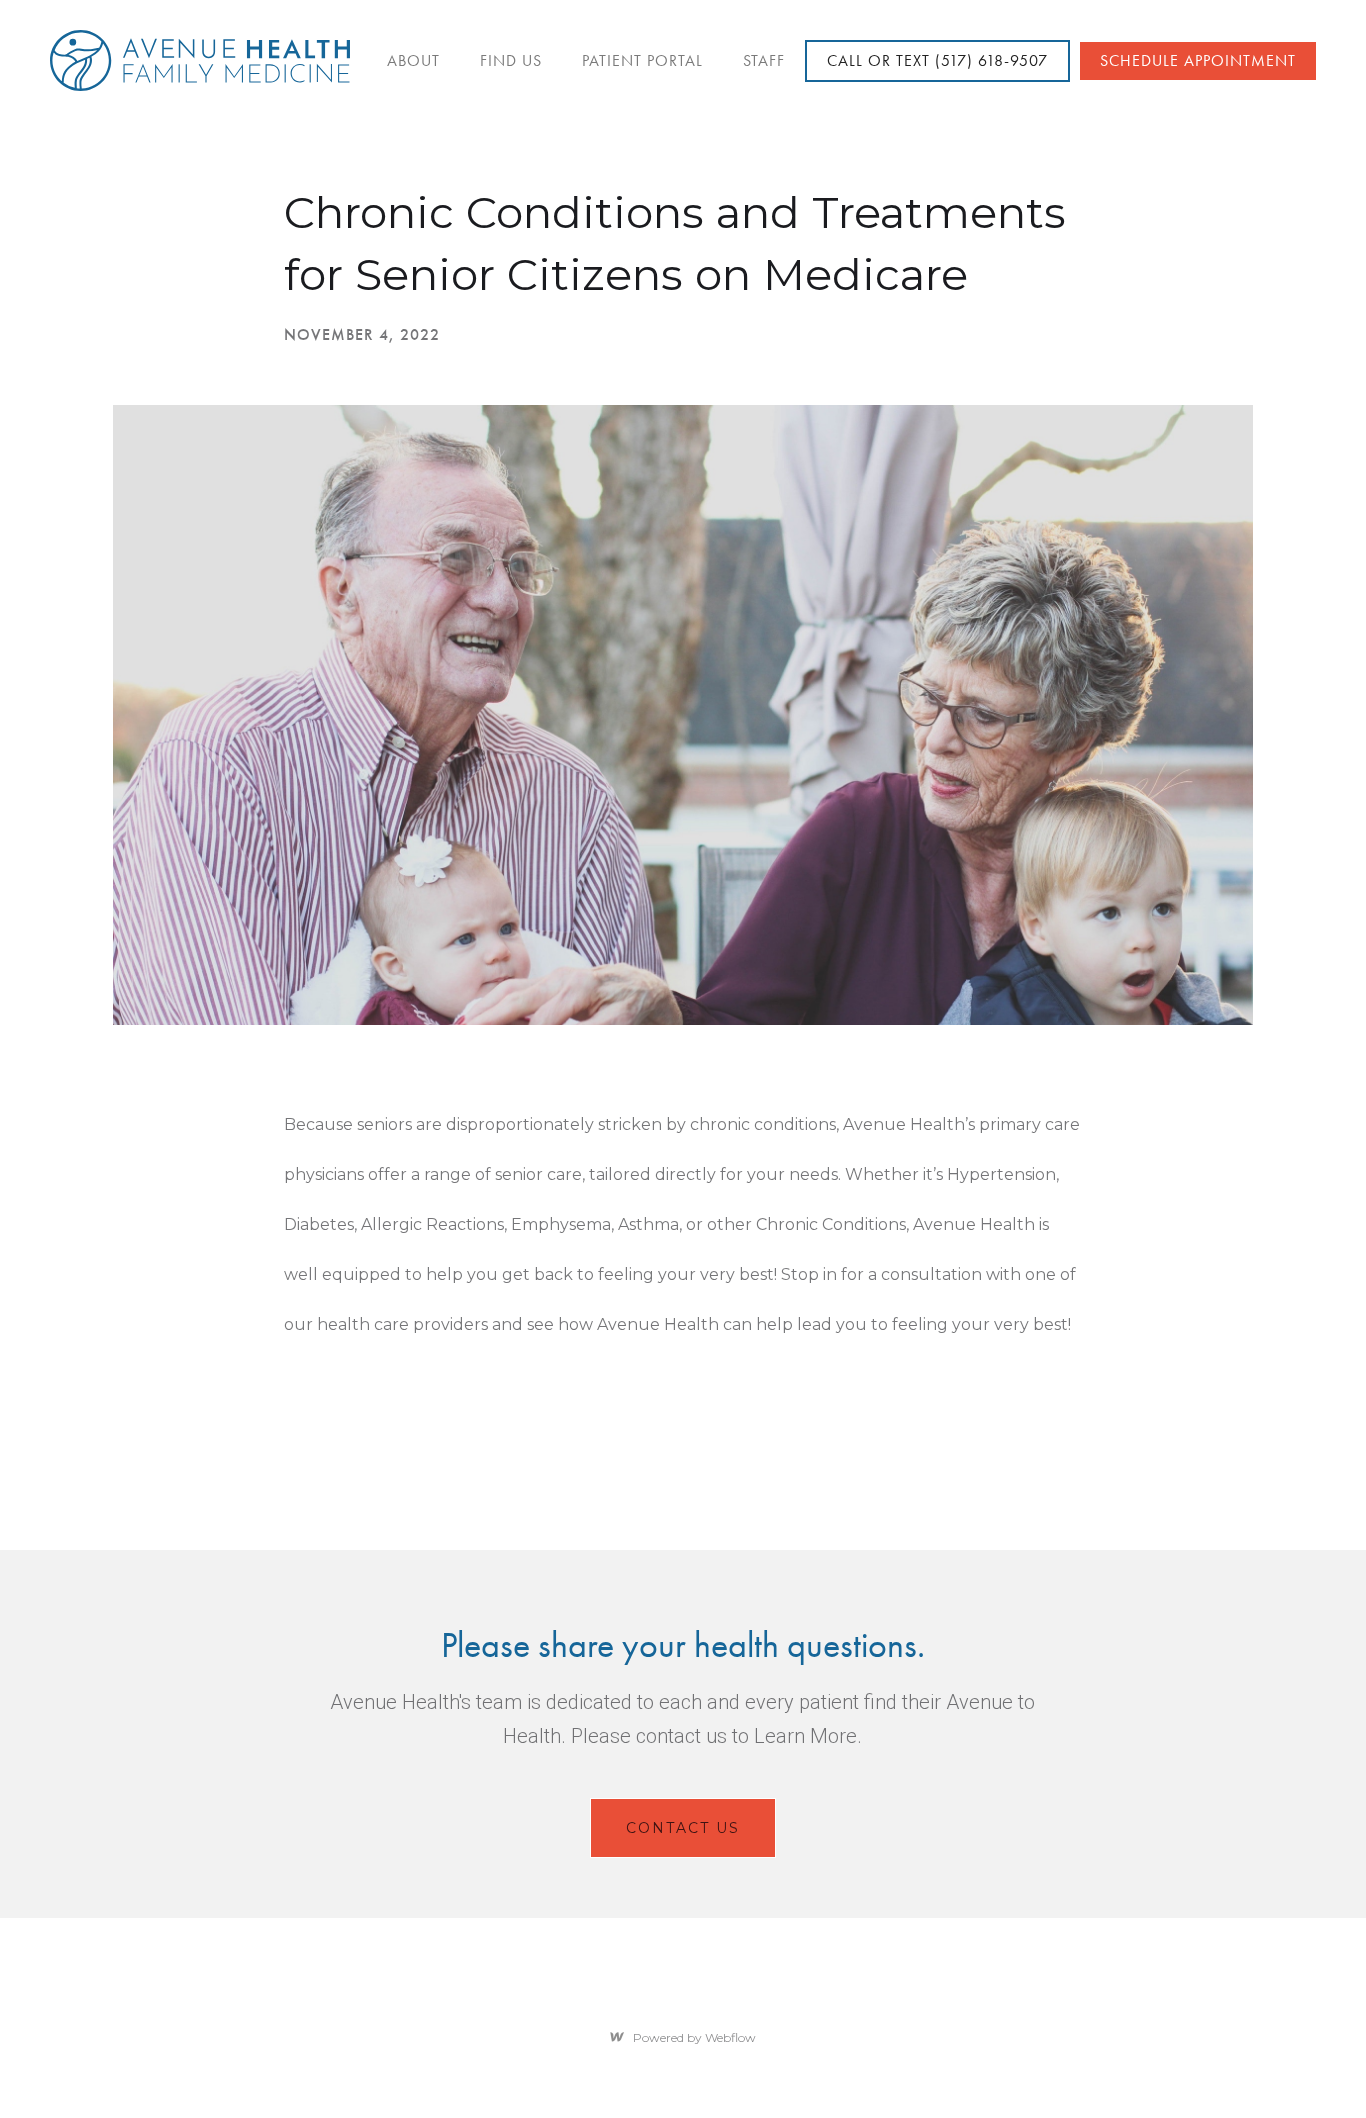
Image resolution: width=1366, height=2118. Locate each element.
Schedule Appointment (1198, 60)
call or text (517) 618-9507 (937, 60)
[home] (200, 60)
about (413, 60)
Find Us (511, 60)
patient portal (642, 60)
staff (764, 60)
